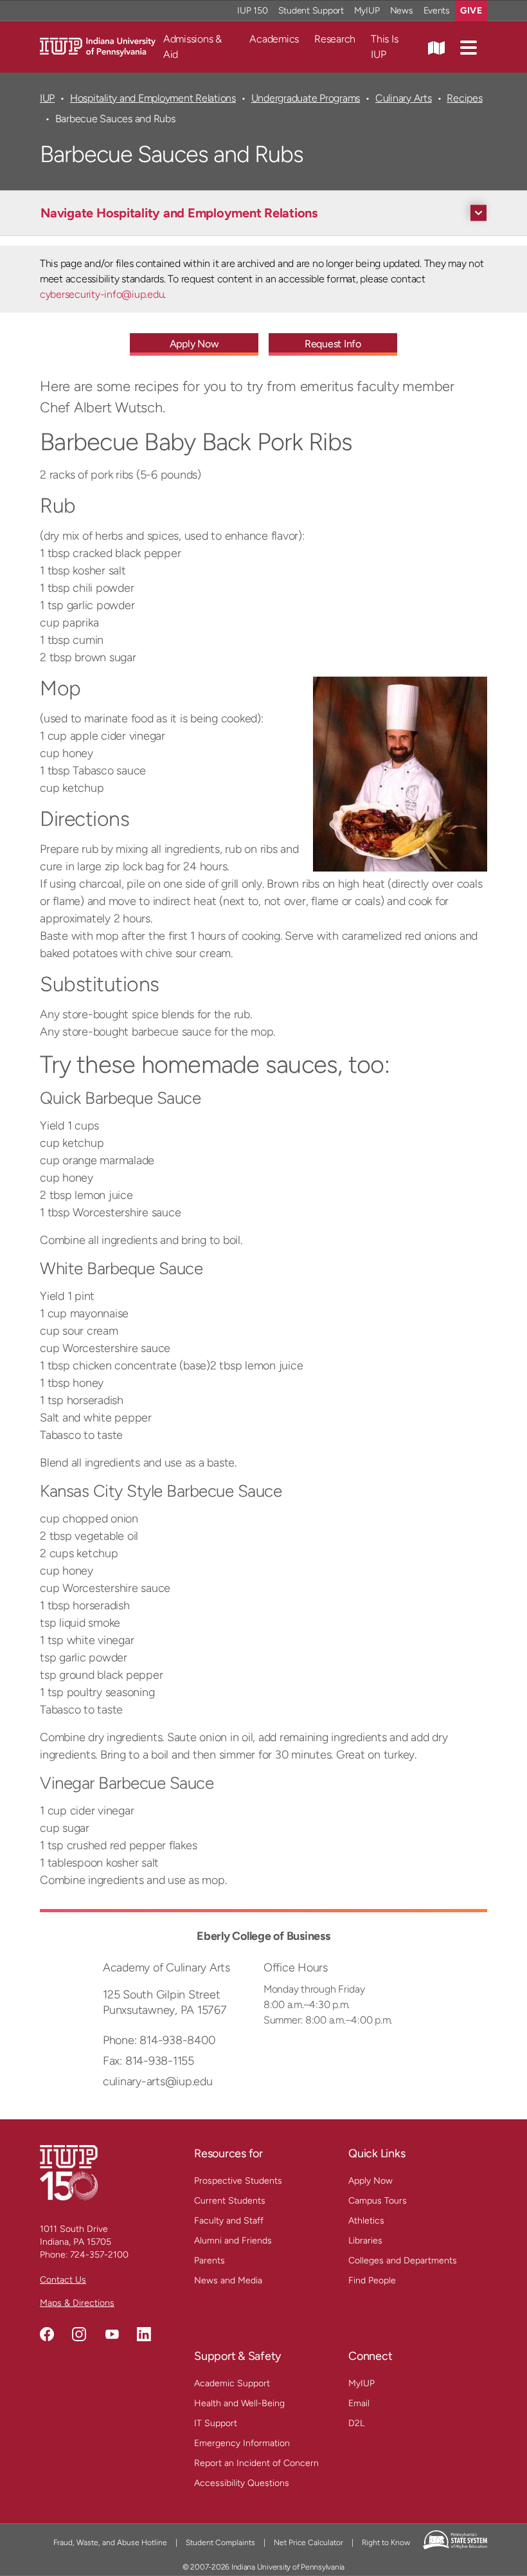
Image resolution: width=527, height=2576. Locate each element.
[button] (469, 47)
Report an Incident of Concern (256, 2463)
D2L (356, 2423)
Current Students (230, 2201)
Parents (210, 2261)
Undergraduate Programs (306, 98)
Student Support (311, 11)
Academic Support (232, 2383)
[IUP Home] (98, 46)
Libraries (365, 2241)
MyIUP (367, 11)
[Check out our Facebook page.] (47, 2334)
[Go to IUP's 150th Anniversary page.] (69, 2172)
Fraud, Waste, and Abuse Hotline (110, 2543)
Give (471, 11)
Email (359, 2403)
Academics (274, 39)
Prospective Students (238, 2181)
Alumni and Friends (233, 2241)
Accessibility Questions (242, 2483)
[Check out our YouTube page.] (112, 2334)
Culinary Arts (404, 98)
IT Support (216, 2423)
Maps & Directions (77, 2303)
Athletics (366, 2221)
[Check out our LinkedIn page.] (144, 2334)
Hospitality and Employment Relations (153, 98)
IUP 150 (252, 11)
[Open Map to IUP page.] (436, 47)
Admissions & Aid (192, 47)
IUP (47, 98)
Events (437, 11)
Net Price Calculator (308, 2543)
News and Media (228, 2280)
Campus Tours (378, 2201)
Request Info (333, 344)
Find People (372, 2280)
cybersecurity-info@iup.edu (102, 294)
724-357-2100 (99, 2255)
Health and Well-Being (239, 2403)
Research (335, 39)
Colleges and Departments (403, 2261)
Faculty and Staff (229, 2221)
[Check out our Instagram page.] (79, 2334)
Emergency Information (242, 2443)
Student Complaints (220, 2543)
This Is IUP (384, 47)
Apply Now (194, 344)
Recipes (464, 98)
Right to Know (386, 2543)
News (402, 11)
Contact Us (63, 2280)
